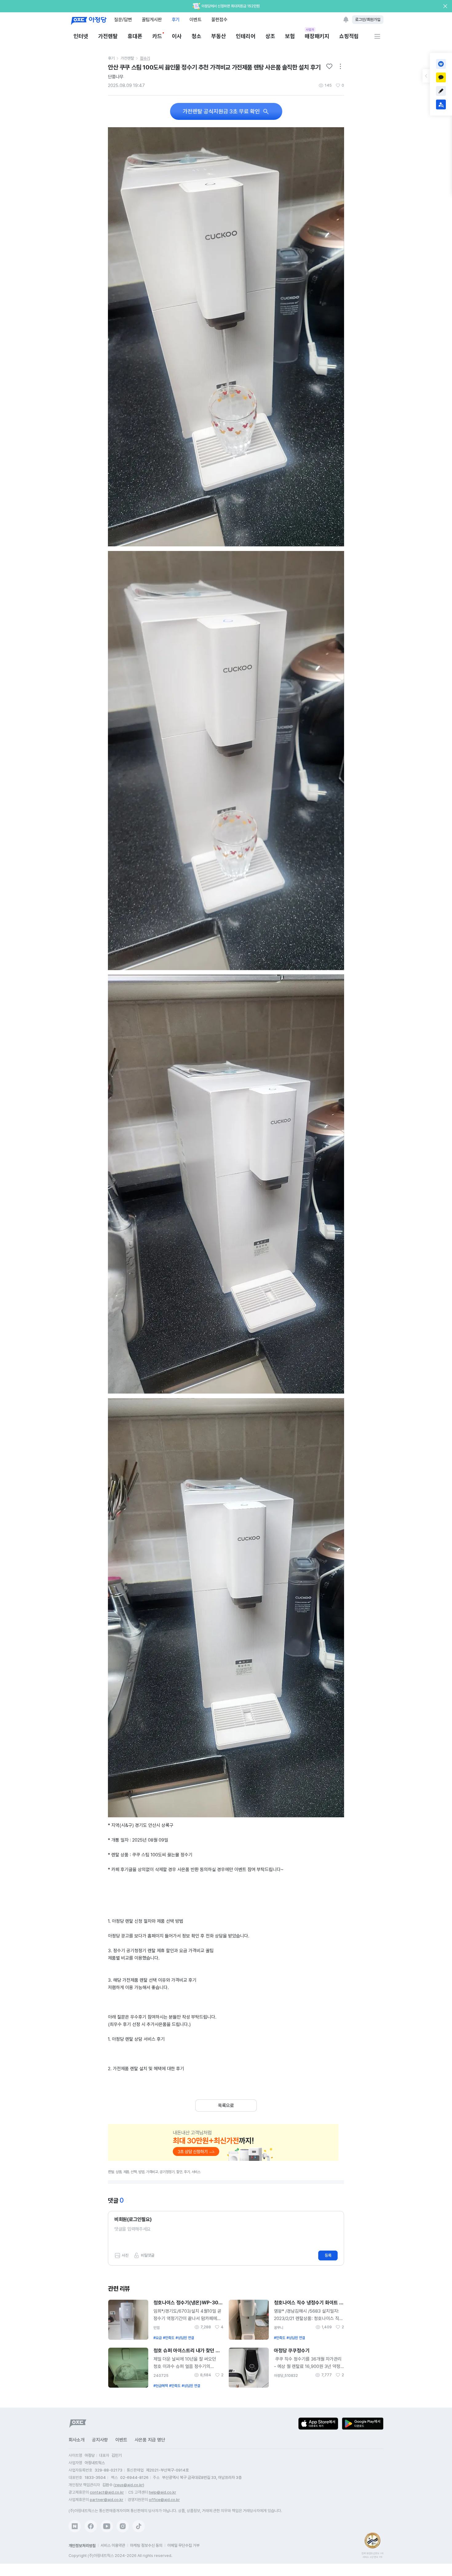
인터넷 (81, 36)
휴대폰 (135, 36)
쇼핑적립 (349, 36)
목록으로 (226, 2106)
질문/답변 (123, 20)
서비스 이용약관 (113, 2545)
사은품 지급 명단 (150, 2440)
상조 (270, 36)
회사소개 (77, 2440)
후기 (176, 20)
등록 (328, 2255)
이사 (177, 36)
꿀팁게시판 (152, 20)
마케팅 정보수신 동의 (146, 2545)
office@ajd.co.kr (164, 2500)
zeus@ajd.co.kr (129, 2485)
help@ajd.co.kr (163, 2492)
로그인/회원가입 (368, 20)
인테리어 (246, 36)
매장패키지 (317, 36)
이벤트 (195, 20)
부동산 (219, 36)
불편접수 (219, 20)
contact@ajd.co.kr (107, 2492)
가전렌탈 (108, 36)
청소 (196, 36)
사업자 (310, 29)
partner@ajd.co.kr (107, 2500)
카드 (157, 36)
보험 (290, 36)
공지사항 (100, 2440)
